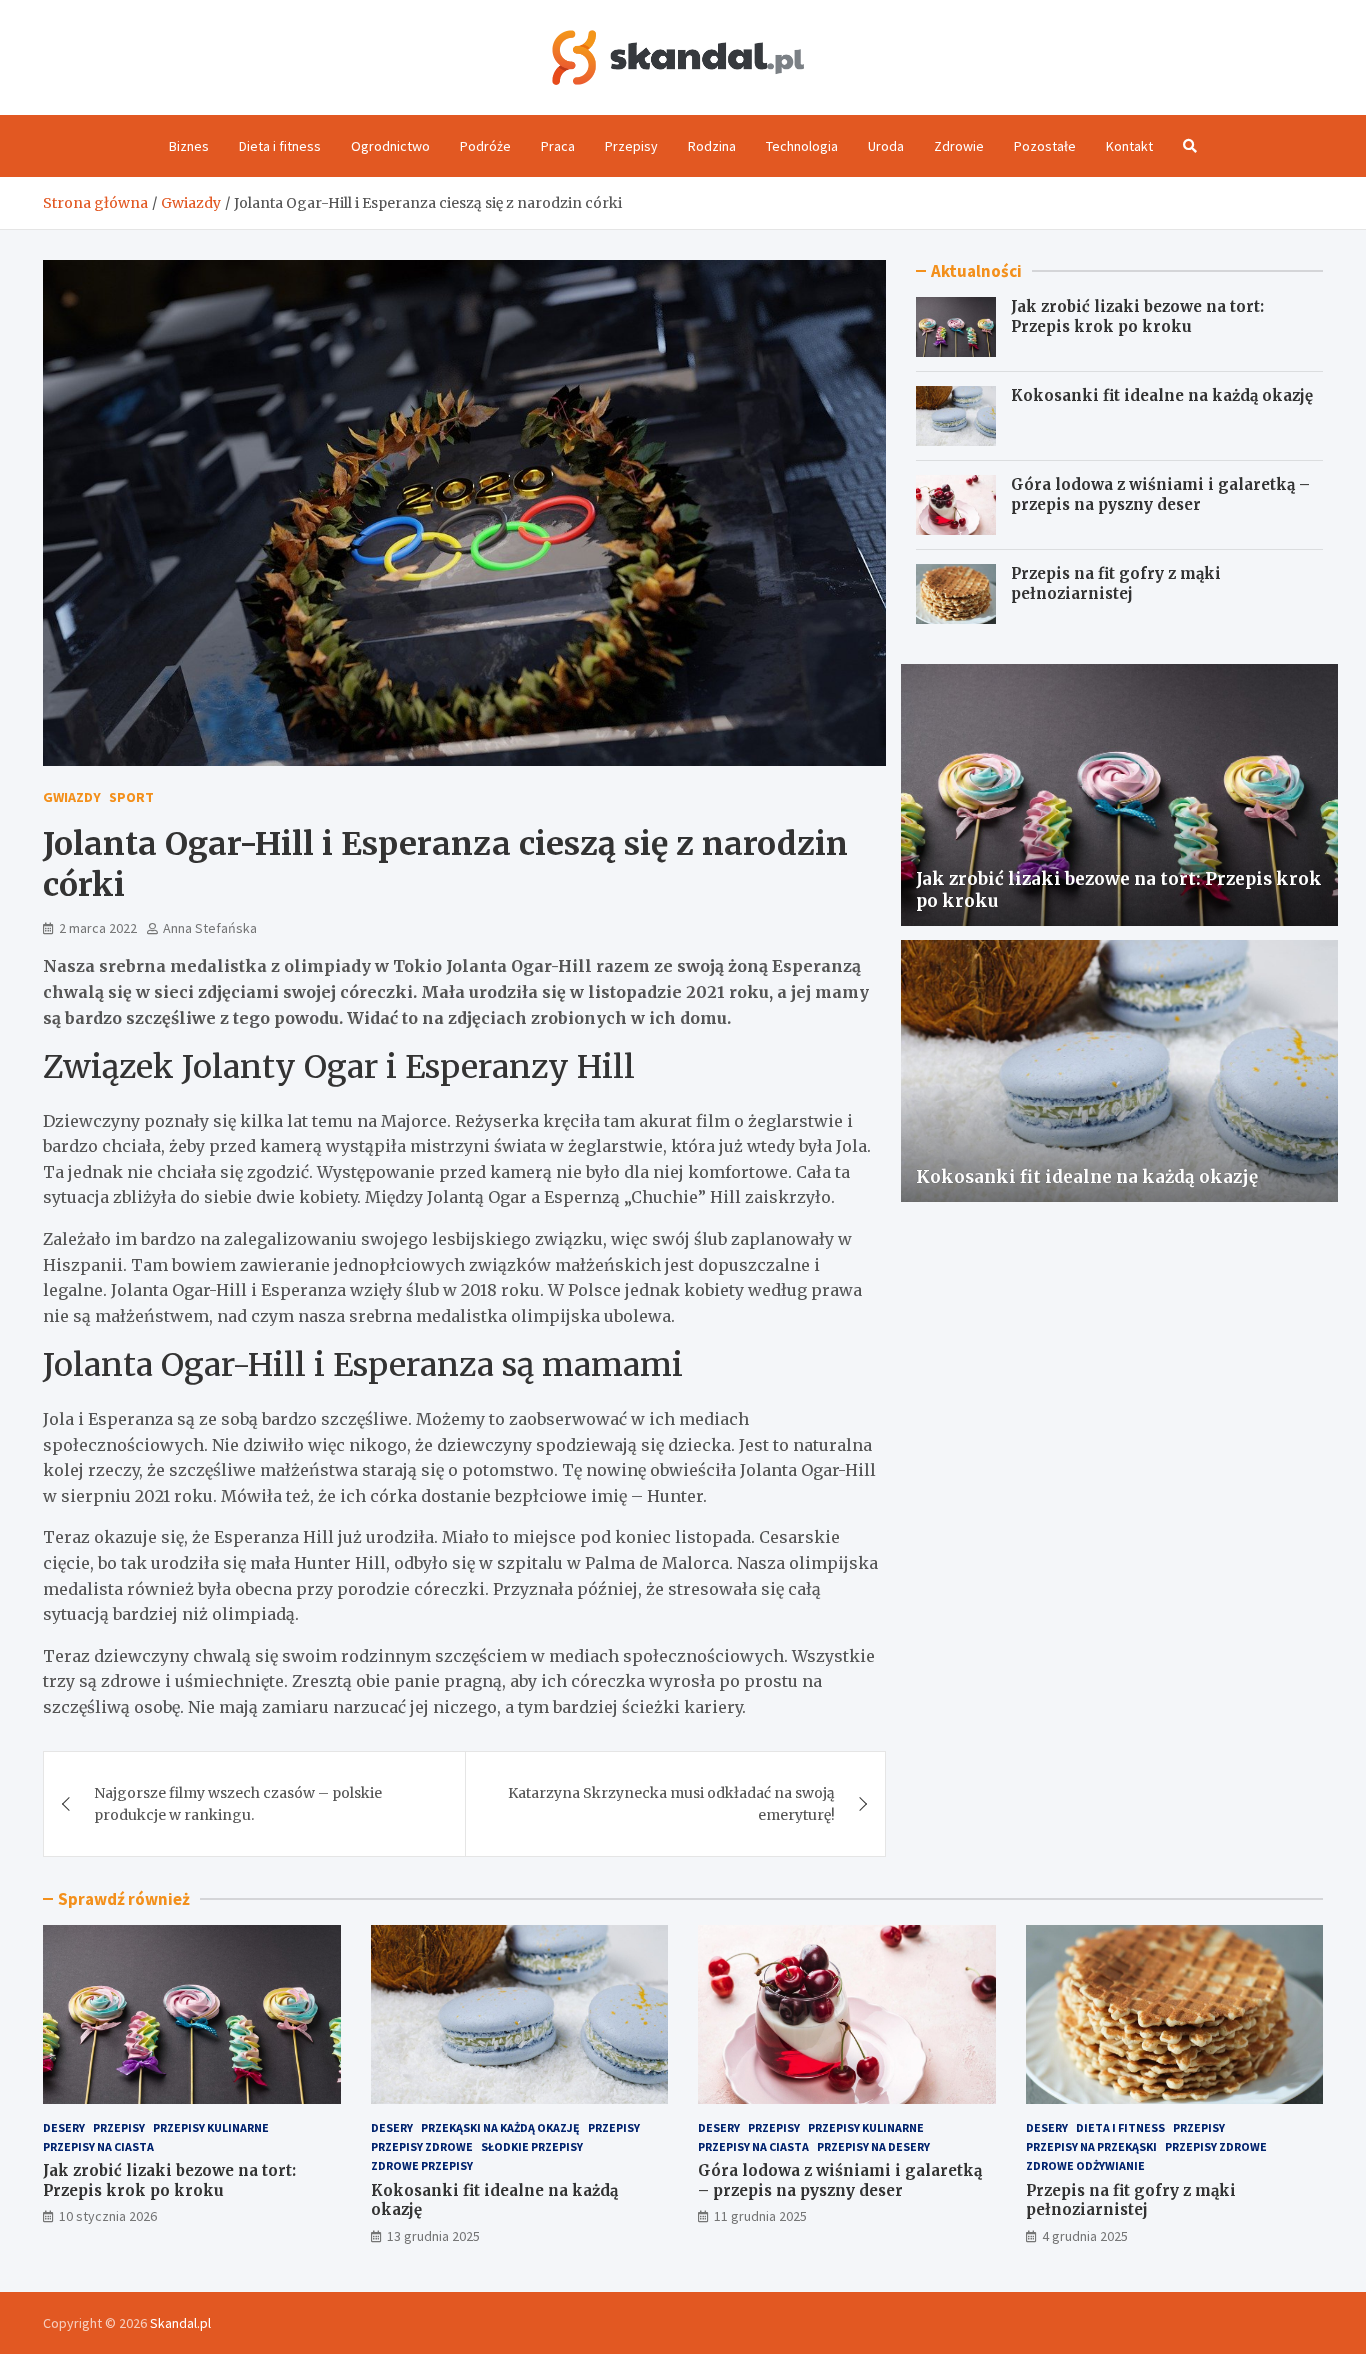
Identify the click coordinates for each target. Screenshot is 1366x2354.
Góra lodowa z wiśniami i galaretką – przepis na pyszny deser (1160, 494)
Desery (64, 2127)
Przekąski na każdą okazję (500, 2127)
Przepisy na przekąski (1091, 2146)
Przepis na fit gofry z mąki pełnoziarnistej (1116, 583)
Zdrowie (959, 146)
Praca (558, 146)
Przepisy (631, 146)
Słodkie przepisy (532, 2146)
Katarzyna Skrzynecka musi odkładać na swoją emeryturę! (671, 1804)
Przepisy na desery (873, 2146)
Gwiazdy (72, 797)
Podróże (485, 146)
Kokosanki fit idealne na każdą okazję (1162, 395)
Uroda (886, 146)
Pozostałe (1045, 146)
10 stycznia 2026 (108, 2216)
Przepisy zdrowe (422, 2146)
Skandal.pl (180, 2323)
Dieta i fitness (280, 146)
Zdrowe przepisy (422, 2165)
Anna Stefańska (210, 928)
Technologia (802, 146)
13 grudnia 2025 (433, 2236)
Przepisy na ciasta (98, 2146)
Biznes (189, 146)
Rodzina (712, 146)
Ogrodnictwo (390, 146)
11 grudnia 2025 (760, 2216)
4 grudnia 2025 (1085, 2236)
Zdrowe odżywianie (1085, 2165)
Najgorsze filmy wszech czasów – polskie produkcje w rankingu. (238, 1804)
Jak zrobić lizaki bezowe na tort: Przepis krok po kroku (1137, 316)
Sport (131, 797)
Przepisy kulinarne (211, 2127)
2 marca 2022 (98, 928)
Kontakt (1129, 146)
